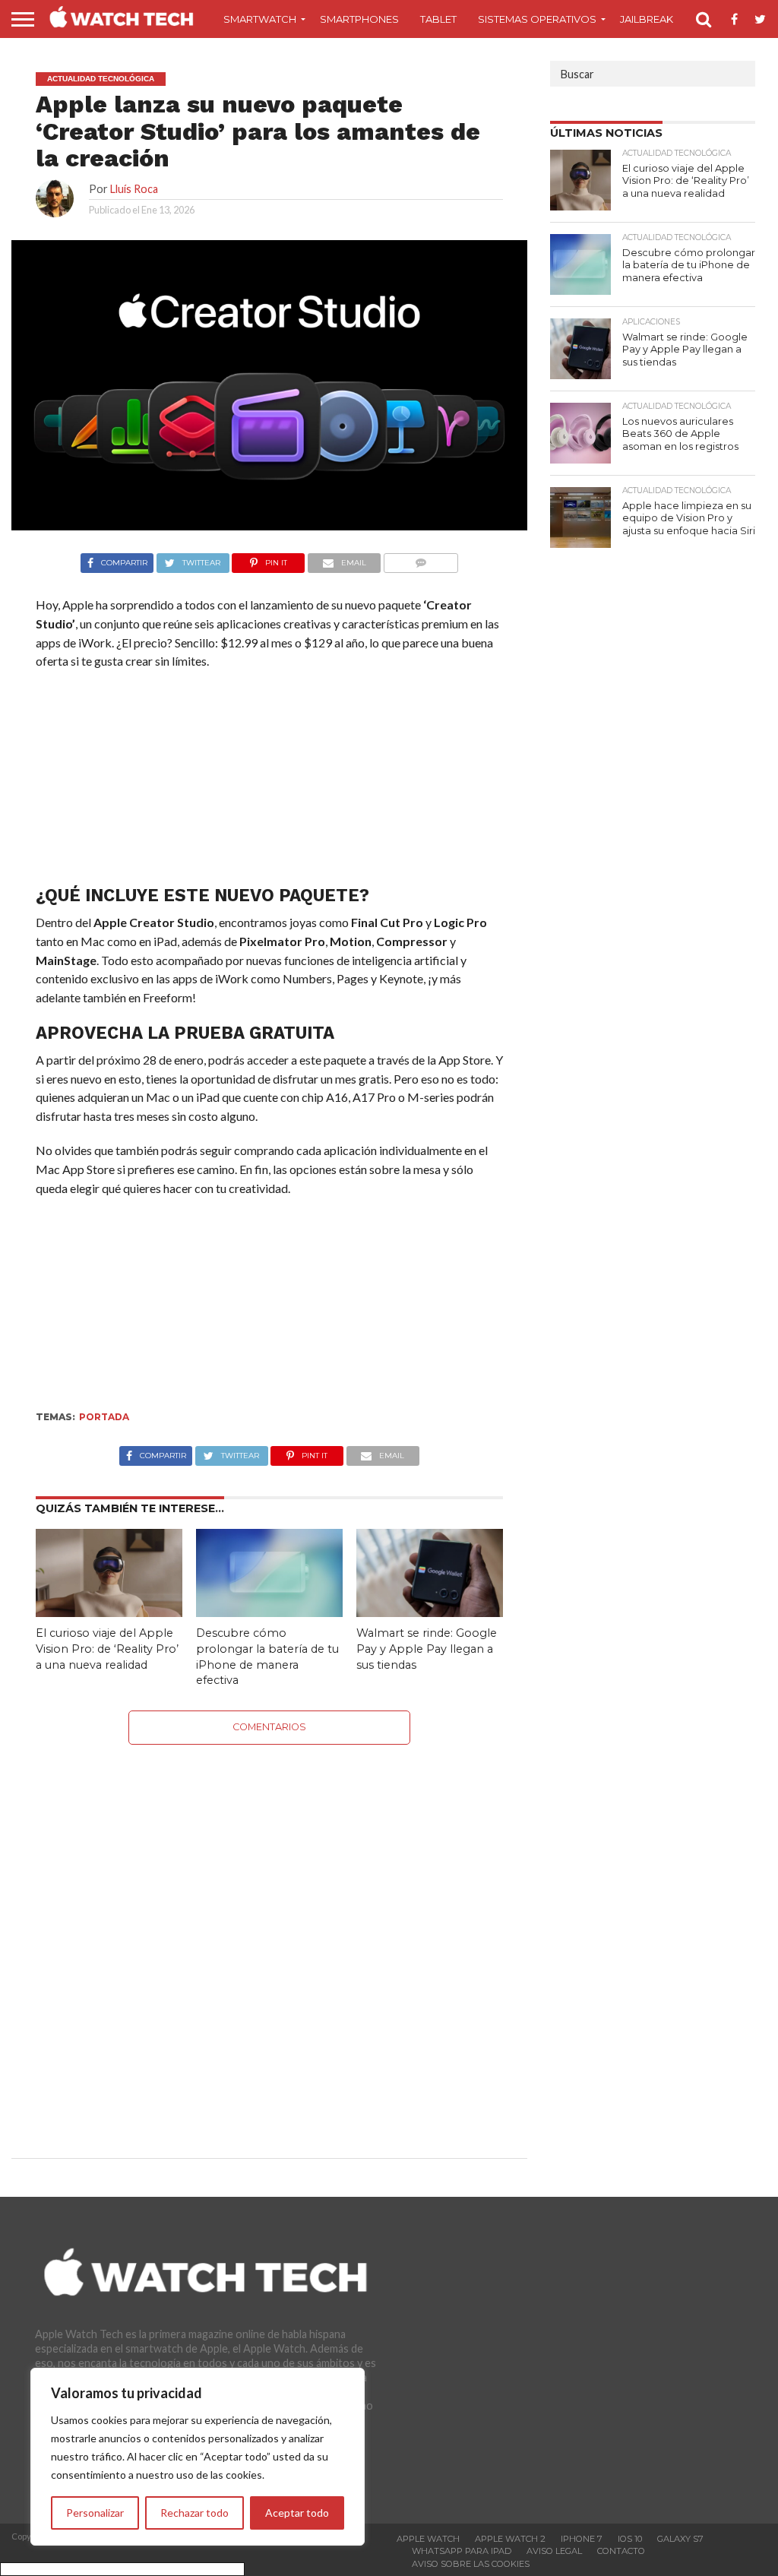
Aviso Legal (554, 2551)
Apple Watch (428, 2539)
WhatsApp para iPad (462, 2551)
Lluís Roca (134, 189)
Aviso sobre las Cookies (471, 2564)
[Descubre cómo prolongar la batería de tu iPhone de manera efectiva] (269, 1612)
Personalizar (95, 2513)
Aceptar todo (297, 2513)
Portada (104, 1417)
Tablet (438, 19)
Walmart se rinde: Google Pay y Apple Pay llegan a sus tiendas (427, 1649)
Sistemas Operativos (537, 19)
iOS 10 (630, 2539)
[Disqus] (270, 1935)
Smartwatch (260, 19)
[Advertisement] (269, 781)
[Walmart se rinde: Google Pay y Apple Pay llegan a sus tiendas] (430, 1612)
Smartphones (359, 19)
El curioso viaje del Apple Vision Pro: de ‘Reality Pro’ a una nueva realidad (107, 1649)
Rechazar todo (194, 2513)
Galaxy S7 (680, 2539)
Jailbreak (647, 19)
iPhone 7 (582, 2539)
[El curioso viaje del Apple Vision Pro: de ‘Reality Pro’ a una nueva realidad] (109, 1612)
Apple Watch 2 (510, 2539)
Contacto (621, 2551)
